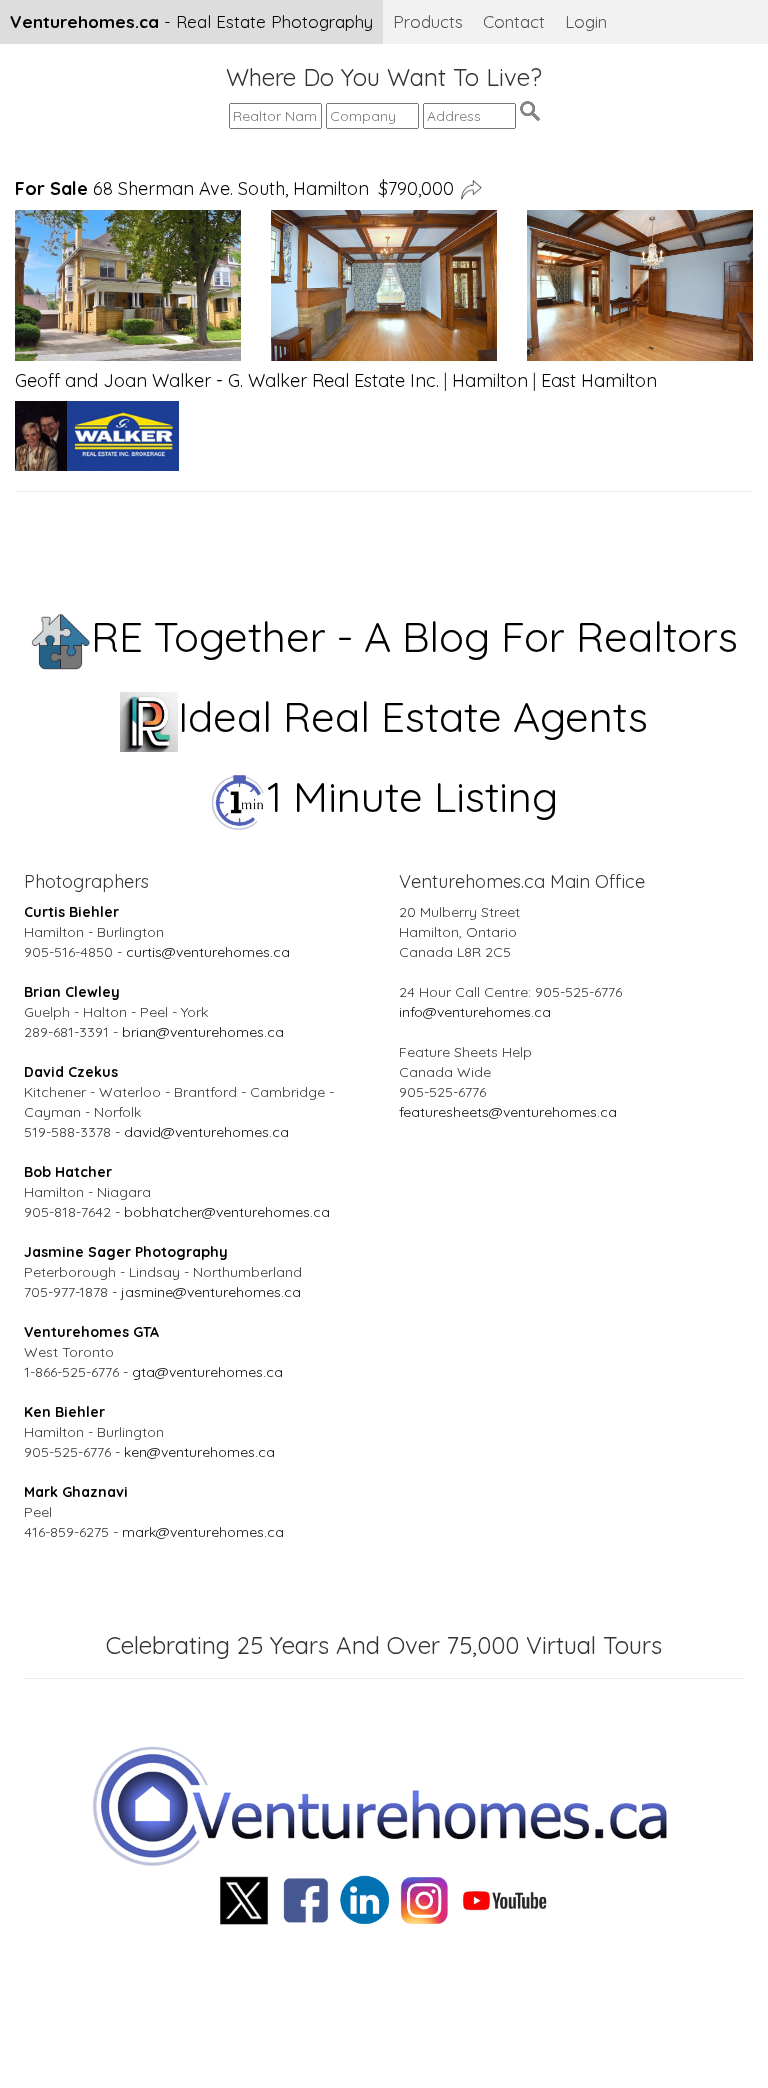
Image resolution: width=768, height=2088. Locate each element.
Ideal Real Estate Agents (413, 716)
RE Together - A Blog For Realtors (414, 636)
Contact (514, 21)
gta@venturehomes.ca (207, 1372)
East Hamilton (599, 380)
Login (586, 21)
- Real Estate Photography (191, 21)
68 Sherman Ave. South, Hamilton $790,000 (234, 188)
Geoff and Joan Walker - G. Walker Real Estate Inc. (227, 380)
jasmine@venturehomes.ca (211, 1292)
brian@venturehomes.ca (203, 1032)
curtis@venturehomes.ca (208, 952)
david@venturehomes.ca (206, 1132)
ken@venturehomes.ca (199, 1452)
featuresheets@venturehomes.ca (508, 1112)
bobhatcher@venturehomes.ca (227, 1212)
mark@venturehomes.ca (203, 1532)
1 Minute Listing (412, 796)
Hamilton (490, 380)
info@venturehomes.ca (475, 1012)
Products (428, 21)
